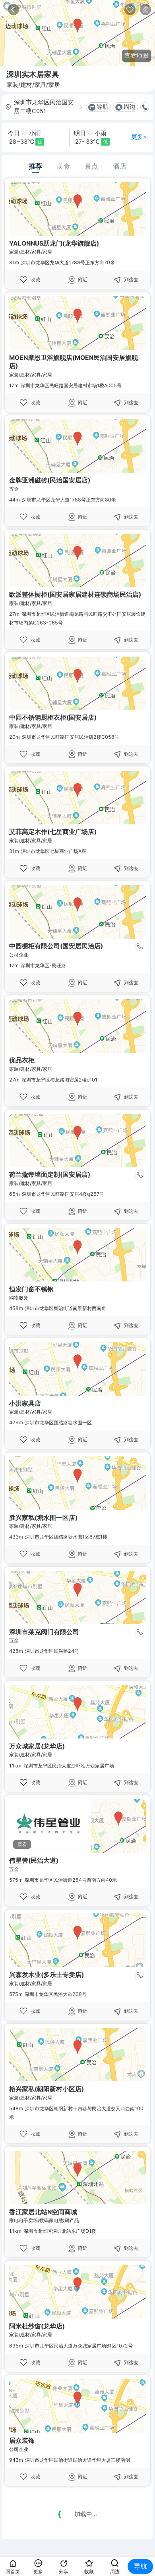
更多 (38, 2571)
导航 (103, 107)
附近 (83, 279)
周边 (130, 107)
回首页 (13, 2571)
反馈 (145, 10)
